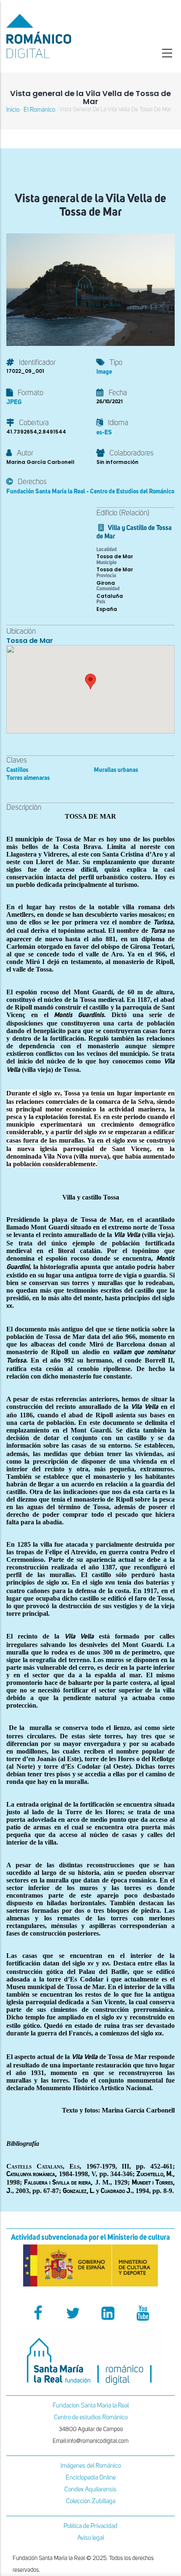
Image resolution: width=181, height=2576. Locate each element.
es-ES (104, 432)
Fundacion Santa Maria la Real (91, 2406)
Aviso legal (91, 2538)
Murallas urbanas (116, 770)
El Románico (39, 110)
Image (104, 372)
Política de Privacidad (90, 2526)
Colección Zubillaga (91, 2501)
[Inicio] (60, 36)
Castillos (17, 770)
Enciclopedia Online (91, 2478)
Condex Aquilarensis (90, 2489)
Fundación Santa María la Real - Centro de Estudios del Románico (90, 491)
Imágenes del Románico (91, 2466)
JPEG (14, 402)
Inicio (13, 110)
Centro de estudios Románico (91, 2417)
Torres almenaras (28, 778)
